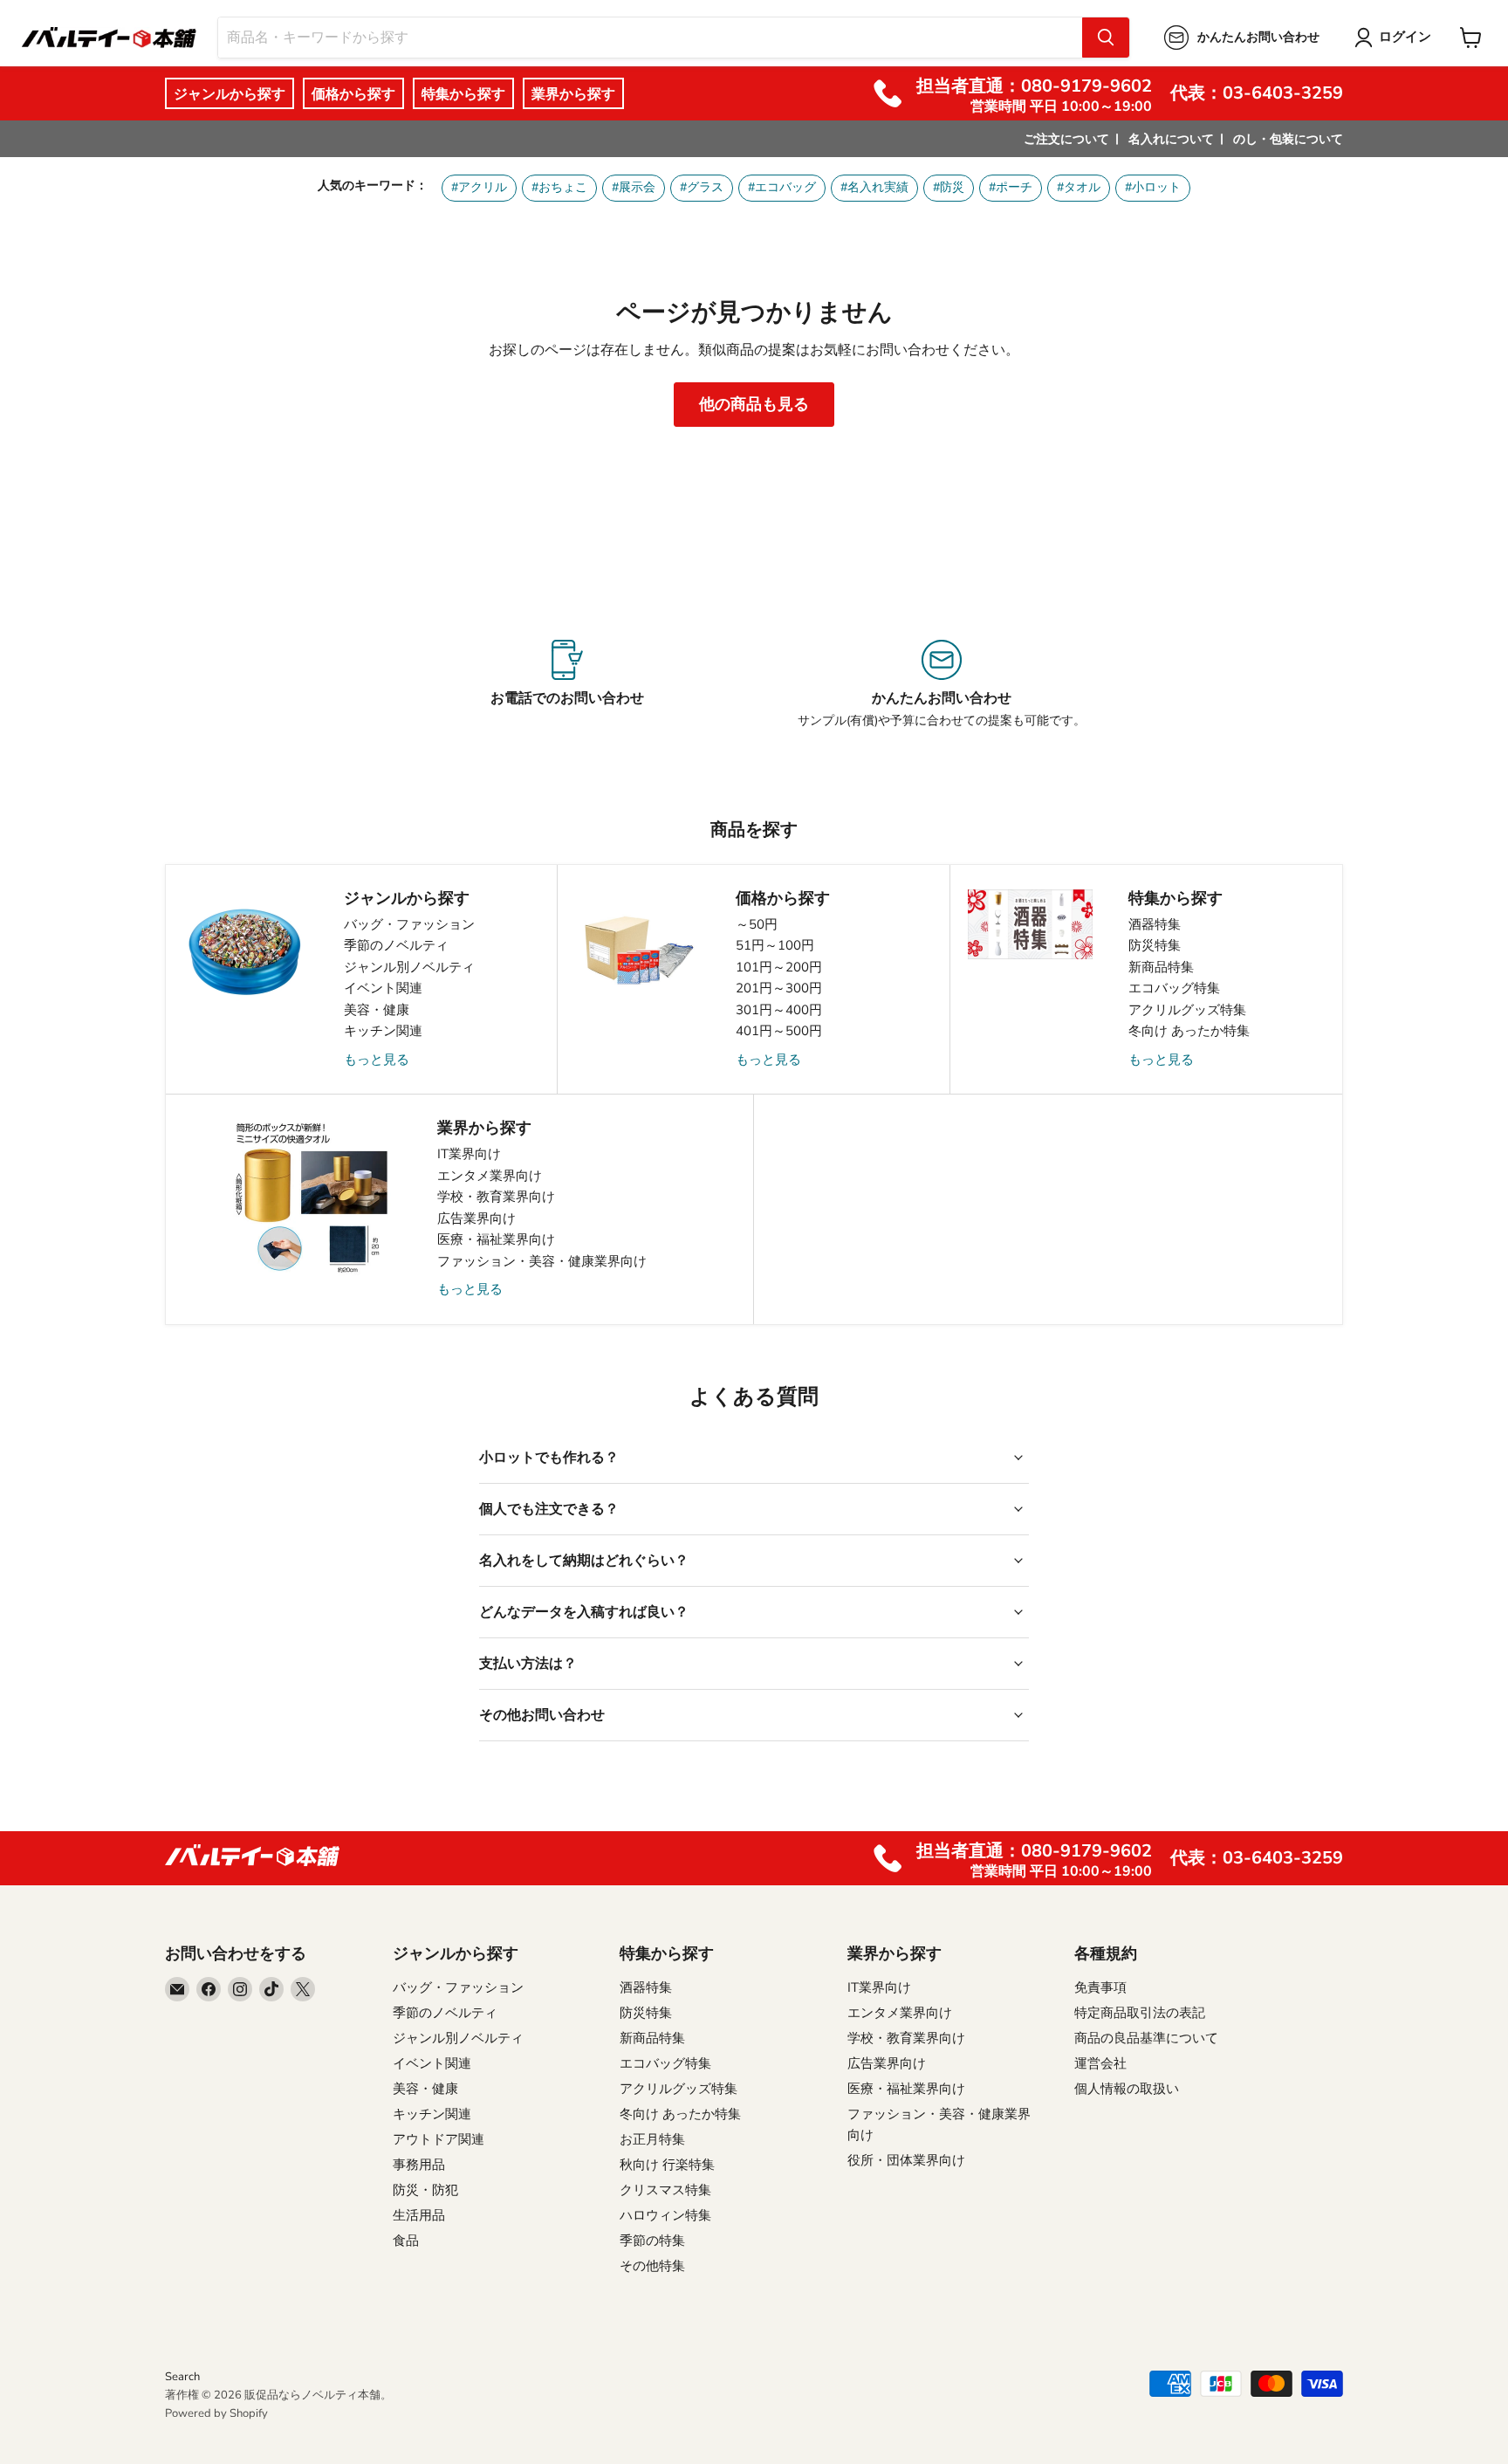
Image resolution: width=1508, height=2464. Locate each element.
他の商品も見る (754, 404)
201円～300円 (779, 988)
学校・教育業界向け (496, 1197)
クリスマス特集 (665, 2190)
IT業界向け (469, 1154)
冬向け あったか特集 (1189, 1031)
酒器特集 (1155, 924)
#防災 (949, 187)
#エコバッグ (782, 187)
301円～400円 (779, 1010)
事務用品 (419, 2165)
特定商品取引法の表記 (1140, 2013)
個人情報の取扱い (1127, 2089)
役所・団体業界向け (906, 2160)
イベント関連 (383, 988)
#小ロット (1153, 187)
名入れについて (1171, 139)
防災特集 (1155, 945)
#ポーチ (1011, 187)
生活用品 (419, 2215)
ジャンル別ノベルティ (409, 967)
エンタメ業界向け (490, 1176)
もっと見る (377, 1060)
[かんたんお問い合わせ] (941, 684)
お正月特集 (652, 2139)
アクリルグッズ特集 (1187, 1010)
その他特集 (652, 2266)
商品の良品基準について (1146, 2038)
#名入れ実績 (874, 187)
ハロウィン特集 (665, 2215)
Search (182, 2377)
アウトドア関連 (439, 2139)
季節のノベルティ (396, 945)
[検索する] (1106, 38)
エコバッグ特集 (1174, 988)
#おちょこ (559, 187)
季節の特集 (652, 2241)
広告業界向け (476, 1218)
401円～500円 (779, 1031)
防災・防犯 (425, 2190)
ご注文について (1066, 139)
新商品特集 (1161, 967)
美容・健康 (377, 1010)
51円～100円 (775, 945)
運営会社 (1100, 2063)
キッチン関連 (383, 1031)
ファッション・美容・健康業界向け (542, 1261)
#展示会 (634, 187)
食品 (406, 2241)
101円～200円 (779, 967)
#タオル (1079, 187)
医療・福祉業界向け (496, 1239)
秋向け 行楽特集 (667, 2165)
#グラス (702, 187)
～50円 (757, 924)
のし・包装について (1288, 139)
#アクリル (479, 187)
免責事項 (1100, 1987)
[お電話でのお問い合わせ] (567, 684)
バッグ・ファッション (409, 924)
